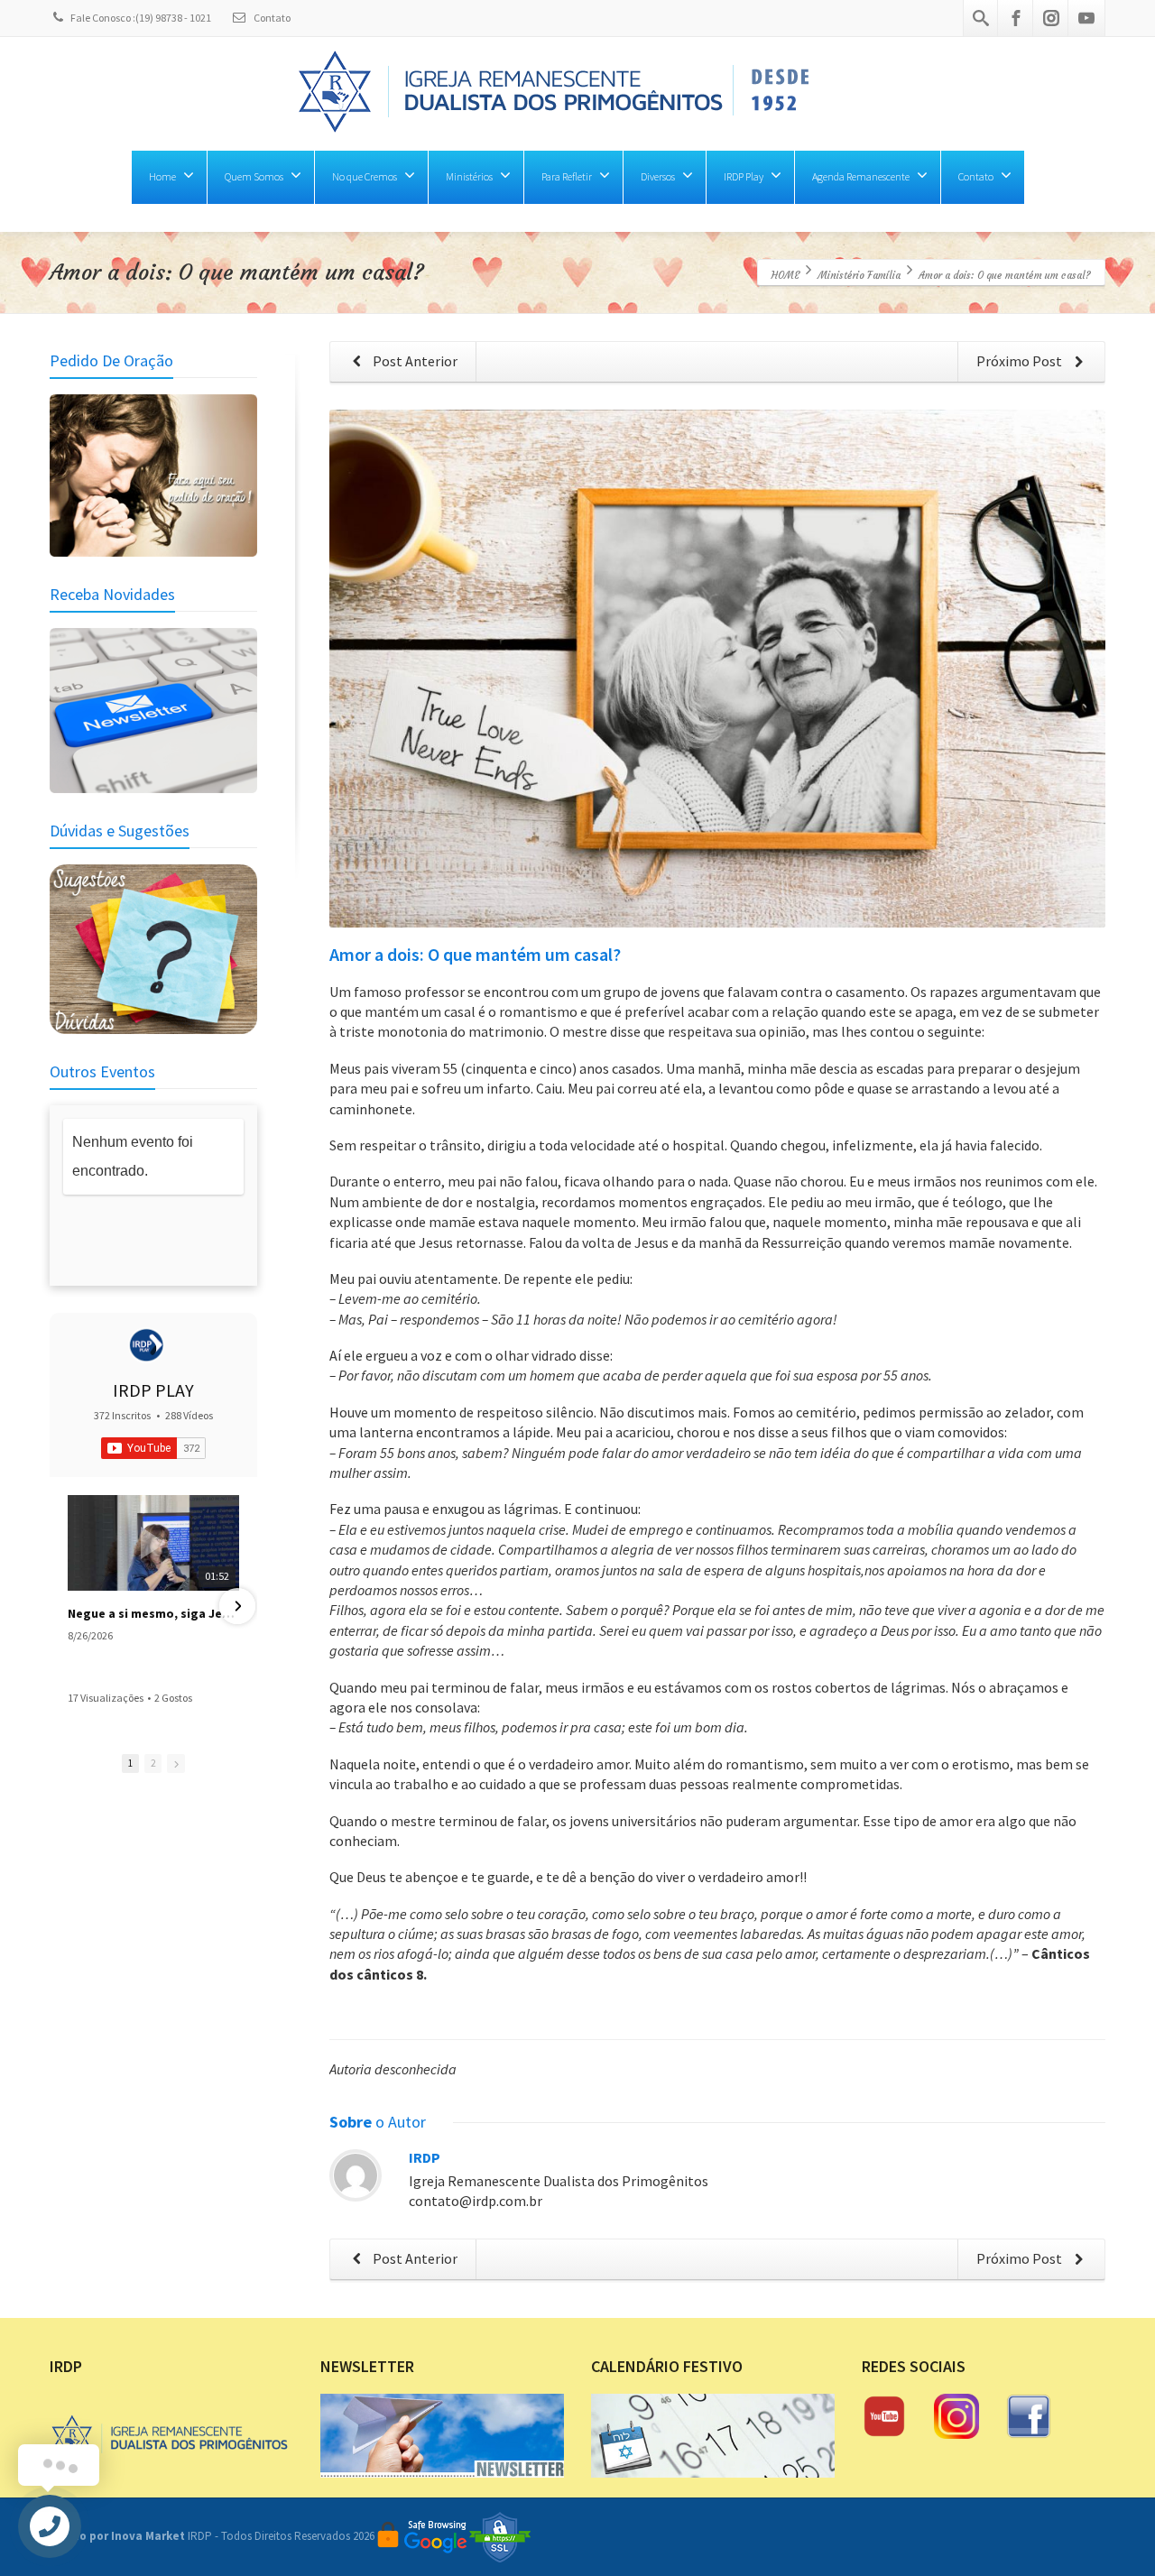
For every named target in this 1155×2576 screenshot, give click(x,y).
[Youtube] (1086, 18)
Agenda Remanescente (861, 176)
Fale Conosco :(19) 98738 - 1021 (141, 18)
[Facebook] (1016, 18)
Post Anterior (414, 361)
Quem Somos (254, 176)
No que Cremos (365, 176)
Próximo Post (1021, 361)
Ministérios (469, 176)
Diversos (658, 176)
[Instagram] (1051, 18)
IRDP (425, 2157)
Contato (271, 18)
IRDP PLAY (153, 1390)
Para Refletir (567, 176)
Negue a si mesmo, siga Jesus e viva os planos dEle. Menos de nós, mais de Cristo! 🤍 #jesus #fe (153, 1613)
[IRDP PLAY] (146, 1345)
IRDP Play (744, 176)
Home (162, 176)
